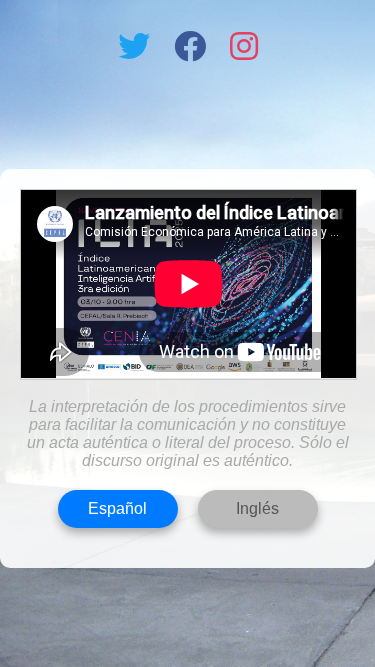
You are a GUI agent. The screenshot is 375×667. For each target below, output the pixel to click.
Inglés (257, 508)
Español (117, 508)
